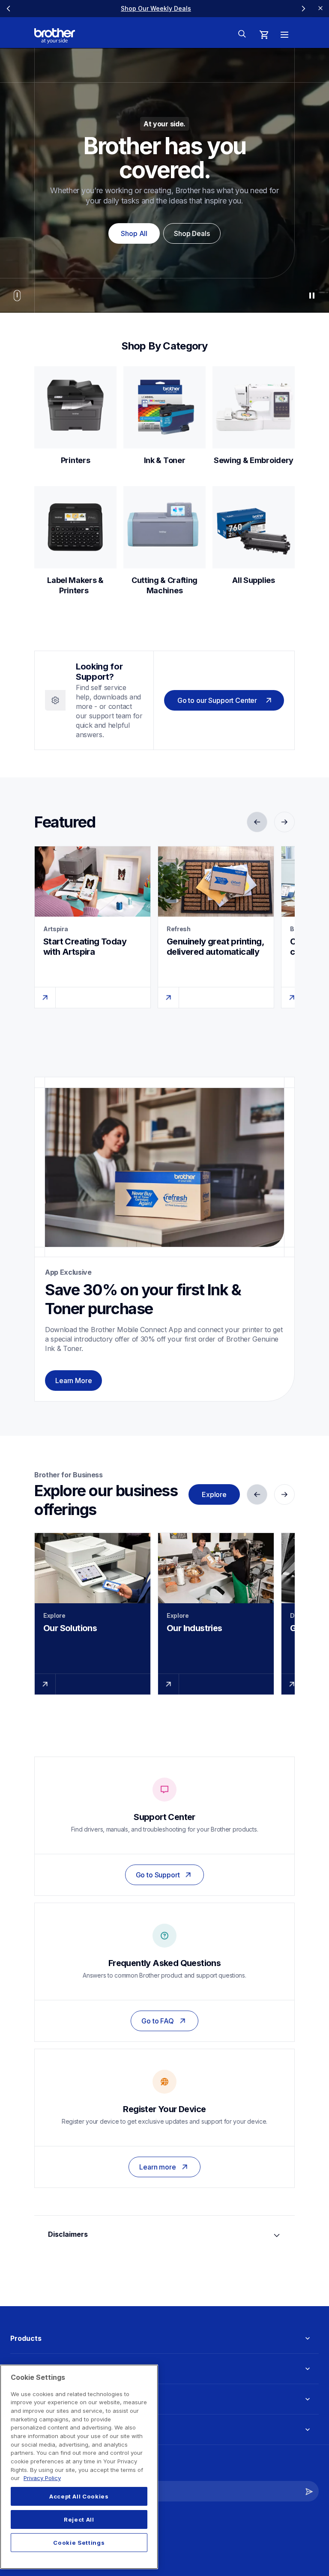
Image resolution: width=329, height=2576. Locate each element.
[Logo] (55, 36)
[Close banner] (320, 9)
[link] (75, 416)
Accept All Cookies (79, 2496)
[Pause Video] (312, 296)
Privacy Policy (42, 2478)
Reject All (79, 2519)
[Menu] (284, 35)
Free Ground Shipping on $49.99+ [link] (156, 8)
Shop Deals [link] (192, 233)
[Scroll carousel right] (303, 9)
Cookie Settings (79, 2543)
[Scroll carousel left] (9, 9)
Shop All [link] (134, 233)
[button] (309, 2491)
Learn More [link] (73, 1381)
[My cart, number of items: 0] (264, 35)
